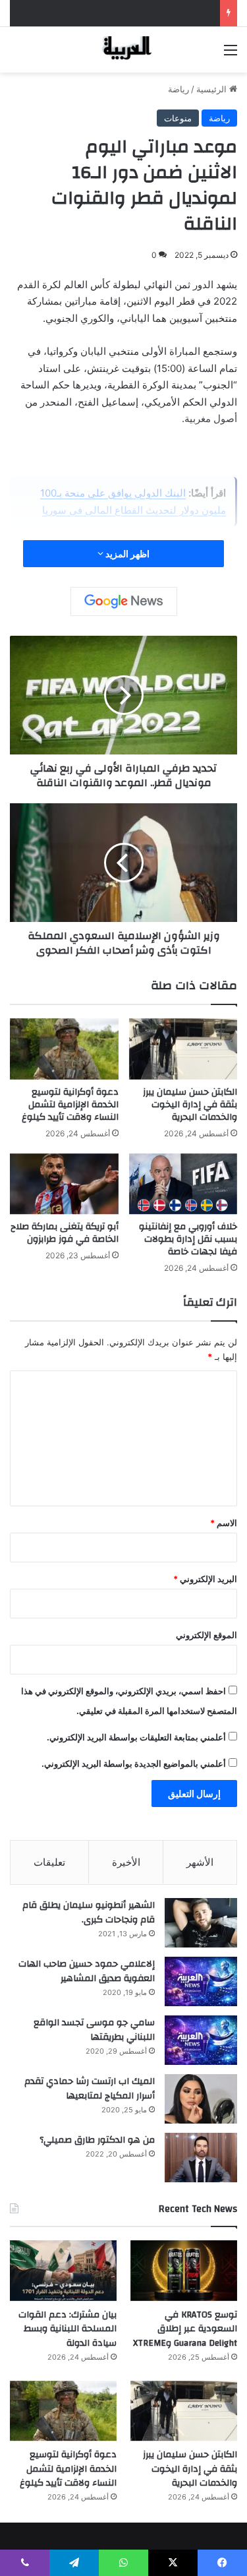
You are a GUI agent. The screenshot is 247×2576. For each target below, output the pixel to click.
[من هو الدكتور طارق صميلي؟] (201, 2158)
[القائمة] (231, 54)
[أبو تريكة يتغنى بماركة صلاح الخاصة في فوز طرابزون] (64, 1184)
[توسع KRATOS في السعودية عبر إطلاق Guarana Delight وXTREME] (184, 2270)
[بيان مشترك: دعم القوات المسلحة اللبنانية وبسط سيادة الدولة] (63, 2270)
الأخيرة (126, 1862)
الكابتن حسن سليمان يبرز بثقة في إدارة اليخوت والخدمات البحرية (190, 1105)
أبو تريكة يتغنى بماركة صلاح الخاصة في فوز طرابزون (65, 1233)
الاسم (224, 1523)
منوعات (178, 118)
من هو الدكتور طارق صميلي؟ (97, 2140)
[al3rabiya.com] (124, 50)
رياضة (178, 89)
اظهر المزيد (126, 554)
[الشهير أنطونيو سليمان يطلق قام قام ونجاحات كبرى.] (201, 1923)
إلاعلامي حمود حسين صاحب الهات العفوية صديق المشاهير (87, 1971)
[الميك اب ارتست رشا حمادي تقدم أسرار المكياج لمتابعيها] (201, 2099)
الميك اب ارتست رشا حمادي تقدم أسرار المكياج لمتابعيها (90, 2089)
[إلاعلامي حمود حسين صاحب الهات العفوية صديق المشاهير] (201, 1981)
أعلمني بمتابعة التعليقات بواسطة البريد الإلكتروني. (136, 1737)
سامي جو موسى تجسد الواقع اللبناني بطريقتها (94, 2030)
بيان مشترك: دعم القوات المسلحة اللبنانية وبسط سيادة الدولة (68, 2329)
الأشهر (200, 1862)
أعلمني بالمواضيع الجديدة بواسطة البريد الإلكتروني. (134, 1763)
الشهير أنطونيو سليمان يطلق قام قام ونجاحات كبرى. (89, 1913)
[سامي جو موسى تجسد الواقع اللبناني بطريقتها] (201, 2040)
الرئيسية (213, 89)
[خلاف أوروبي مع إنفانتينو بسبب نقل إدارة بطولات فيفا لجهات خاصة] (183, 1184)
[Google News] (124, 601)
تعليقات (49, 1862)
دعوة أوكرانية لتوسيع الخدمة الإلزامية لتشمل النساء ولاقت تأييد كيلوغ (70, 1105)
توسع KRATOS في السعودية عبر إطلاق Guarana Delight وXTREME (185, 2329)
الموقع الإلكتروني (206, 1635)
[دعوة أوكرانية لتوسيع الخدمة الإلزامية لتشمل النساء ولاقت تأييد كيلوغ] (64, 1049)
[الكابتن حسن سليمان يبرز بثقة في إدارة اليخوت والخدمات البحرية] (183, 1049)
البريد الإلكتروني (205, 1579)
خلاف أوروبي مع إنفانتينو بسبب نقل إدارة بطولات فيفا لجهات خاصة (188, 1239)
